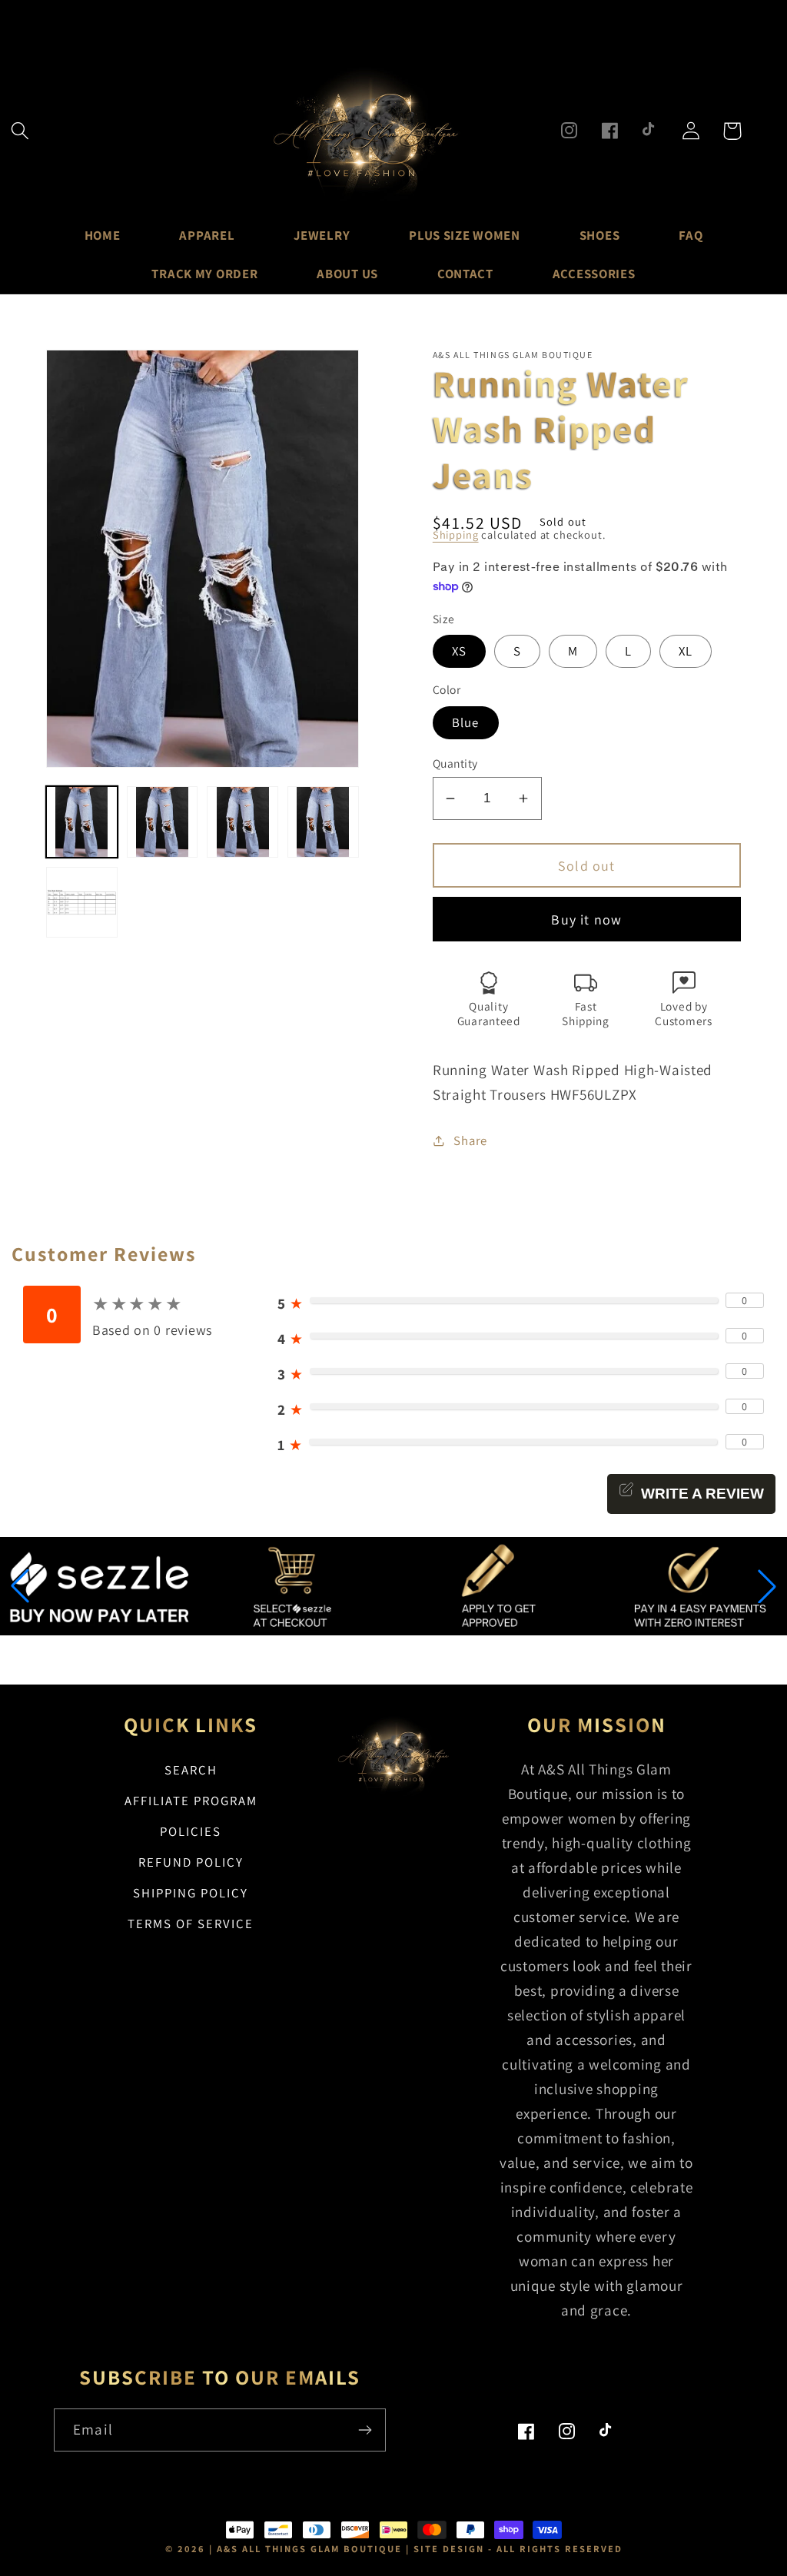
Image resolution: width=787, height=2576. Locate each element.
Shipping (456, 534)
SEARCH (191, 1770)
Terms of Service (191, 1924)
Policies (191, 1831)
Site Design (449, 2549)
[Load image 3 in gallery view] (242, 822)
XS (459, 651)
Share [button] (470, 1140)
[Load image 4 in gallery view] (323, 822)
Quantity (455, 763)
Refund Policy (191, 1862)
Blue (466, 722)
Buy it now (586, 920)
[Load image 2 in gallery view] (163, 822)
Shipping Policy (191, 1893)
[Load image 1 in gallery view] (82, 822)
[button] (20, 131)
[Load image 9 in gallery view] (82, 903)
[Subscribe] (365, 2430)
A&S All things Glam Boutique (309, 2549)
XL (686, 651)
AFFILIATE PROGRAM (191, 1801)
